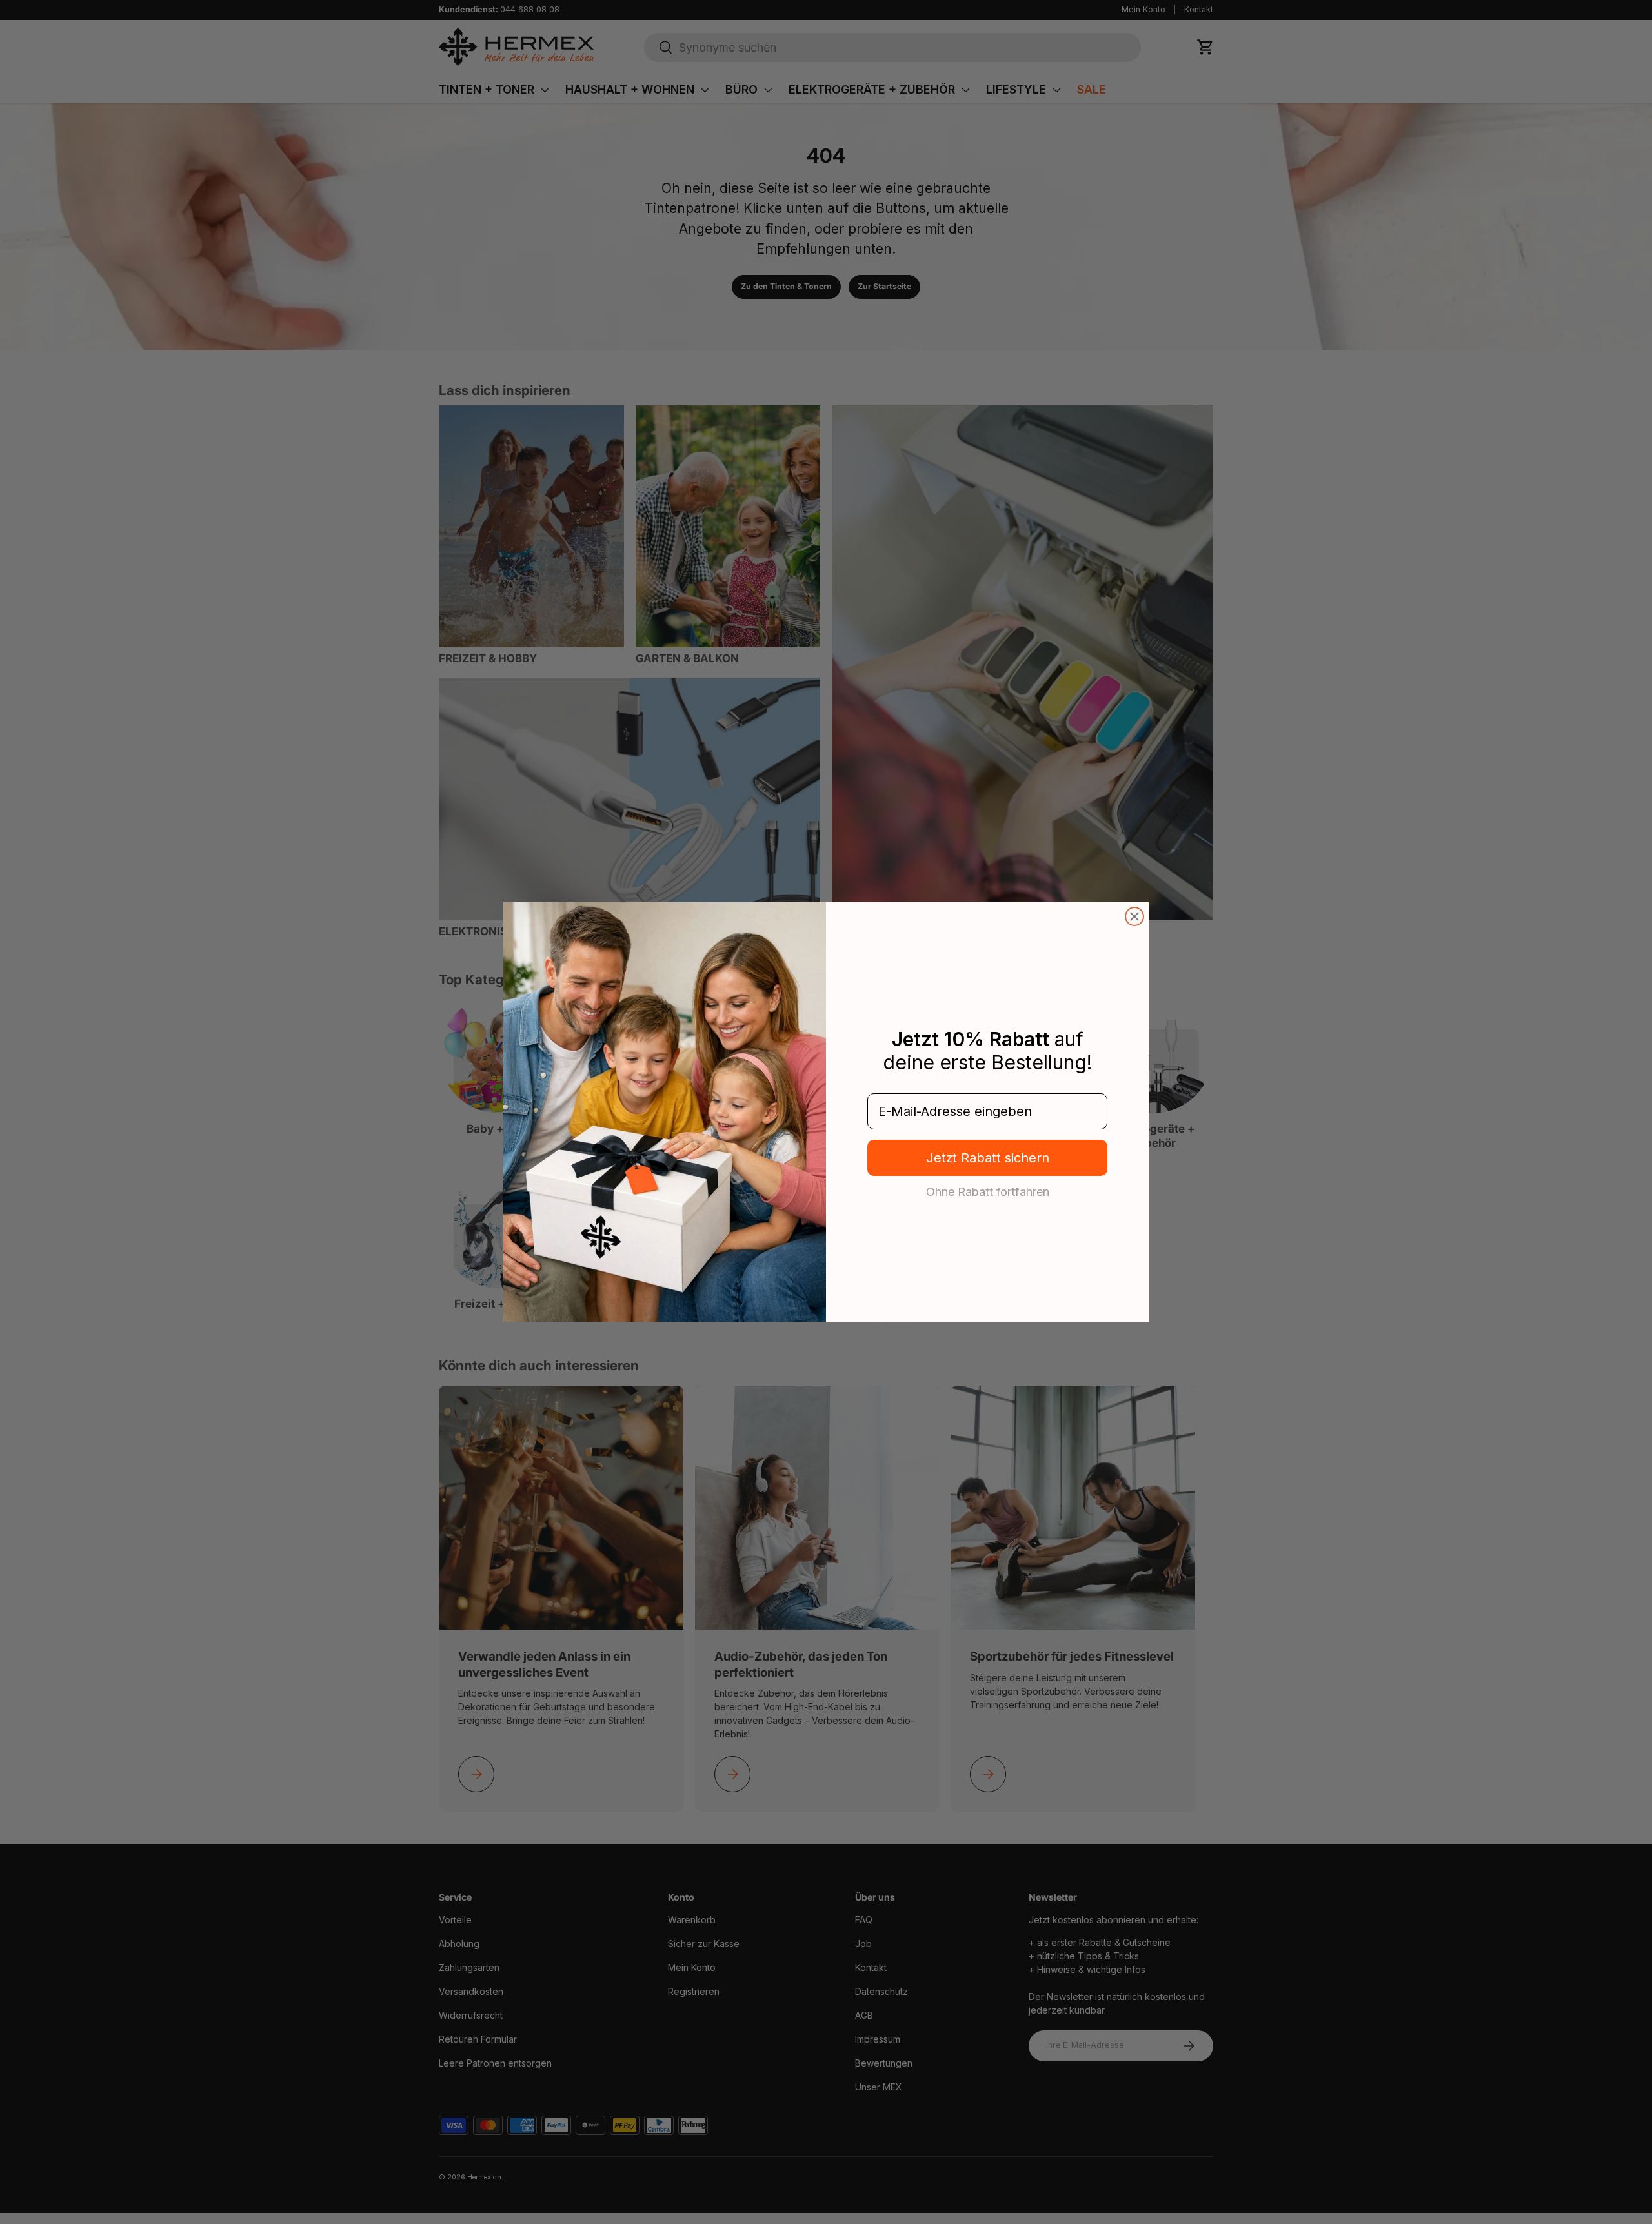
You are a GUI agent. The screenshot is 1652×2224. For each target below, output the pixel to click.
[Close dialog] (1134, 916)
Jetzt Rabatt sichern (988, 1158)
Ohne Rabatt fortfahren (988, 1191)
